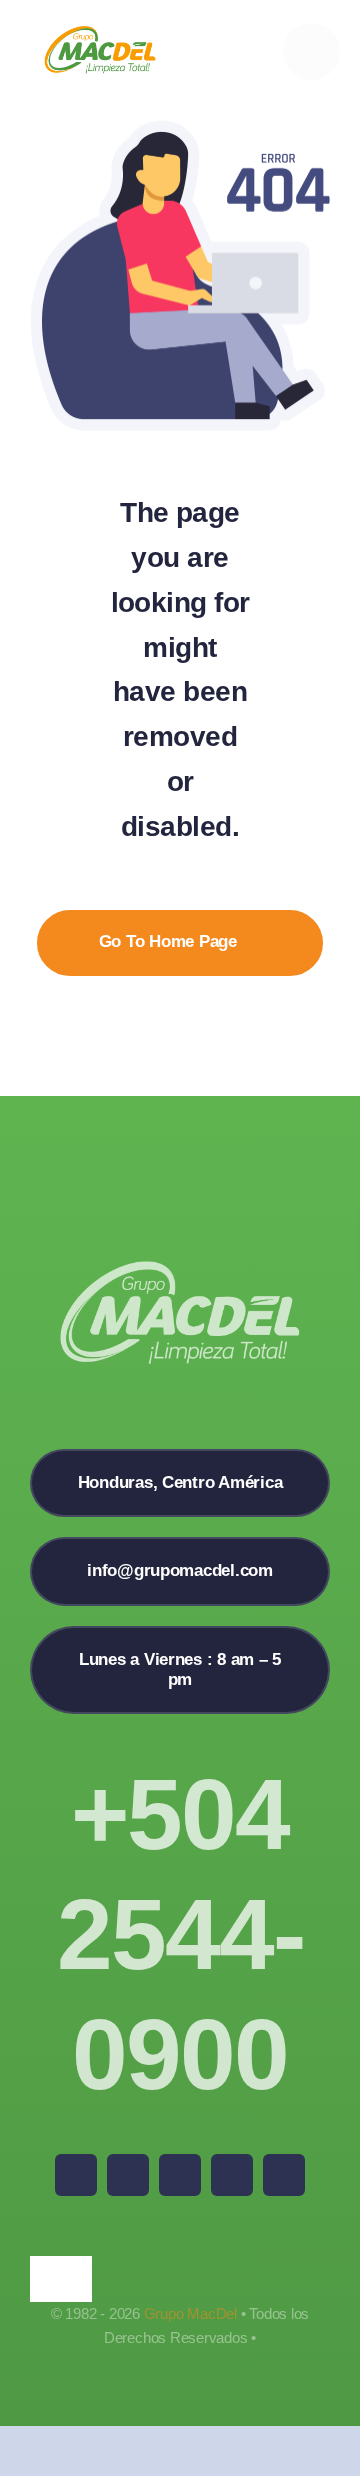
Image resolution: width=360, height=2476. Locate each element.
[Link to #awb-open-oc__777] (311, 51)
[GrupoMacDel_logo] (100, 33)
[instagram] (180, 2175)
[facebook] (76, 2175)
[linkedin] (284, 2175)
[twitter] (128, 2175)
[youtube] (232, 2175)
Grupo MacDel (190, 2313)
